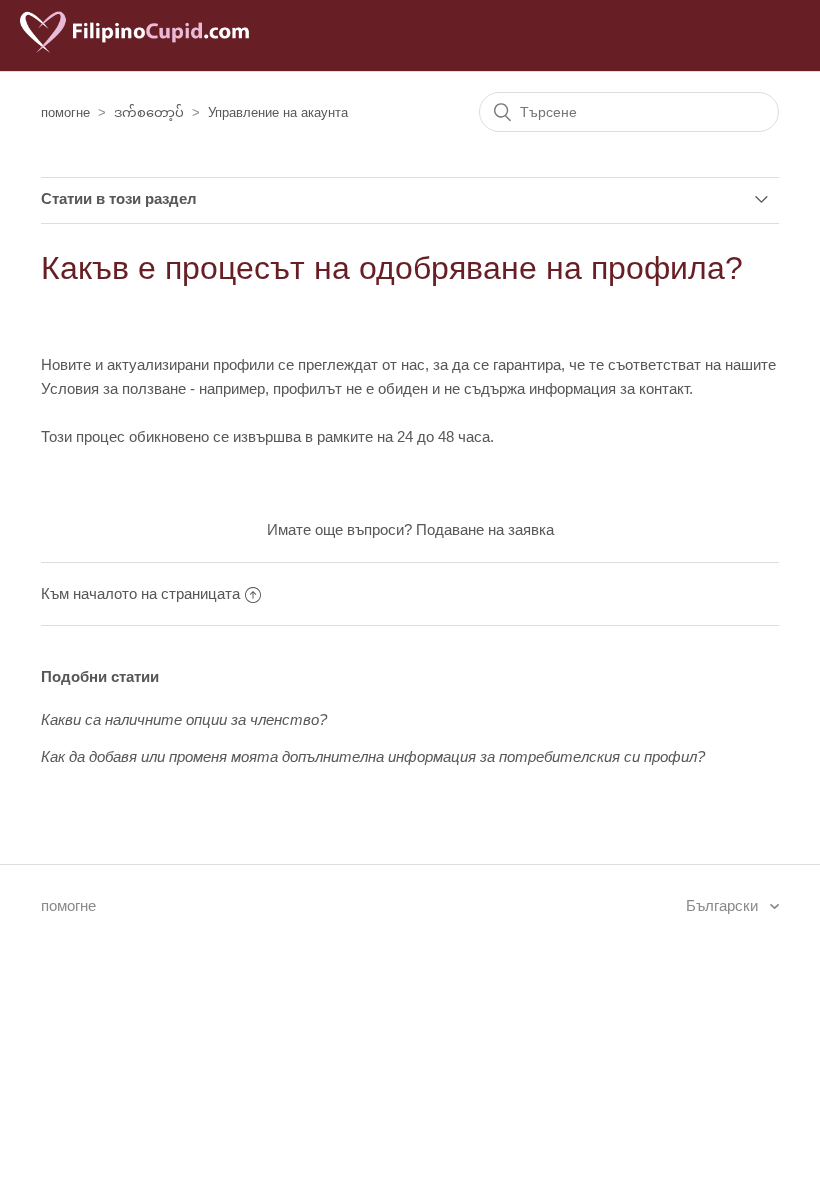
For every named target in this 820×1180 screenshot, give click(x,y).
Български (724, 905)
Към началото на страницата (140, 593)
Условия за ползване (113, 388)
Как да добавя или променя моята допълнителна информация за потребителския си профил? (373, 756)
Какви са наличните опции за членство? (184, 719)
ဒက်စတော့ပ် (149, 112)
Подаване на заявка (485, 529)
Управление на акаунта (278, 112)
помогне (65, 112)
